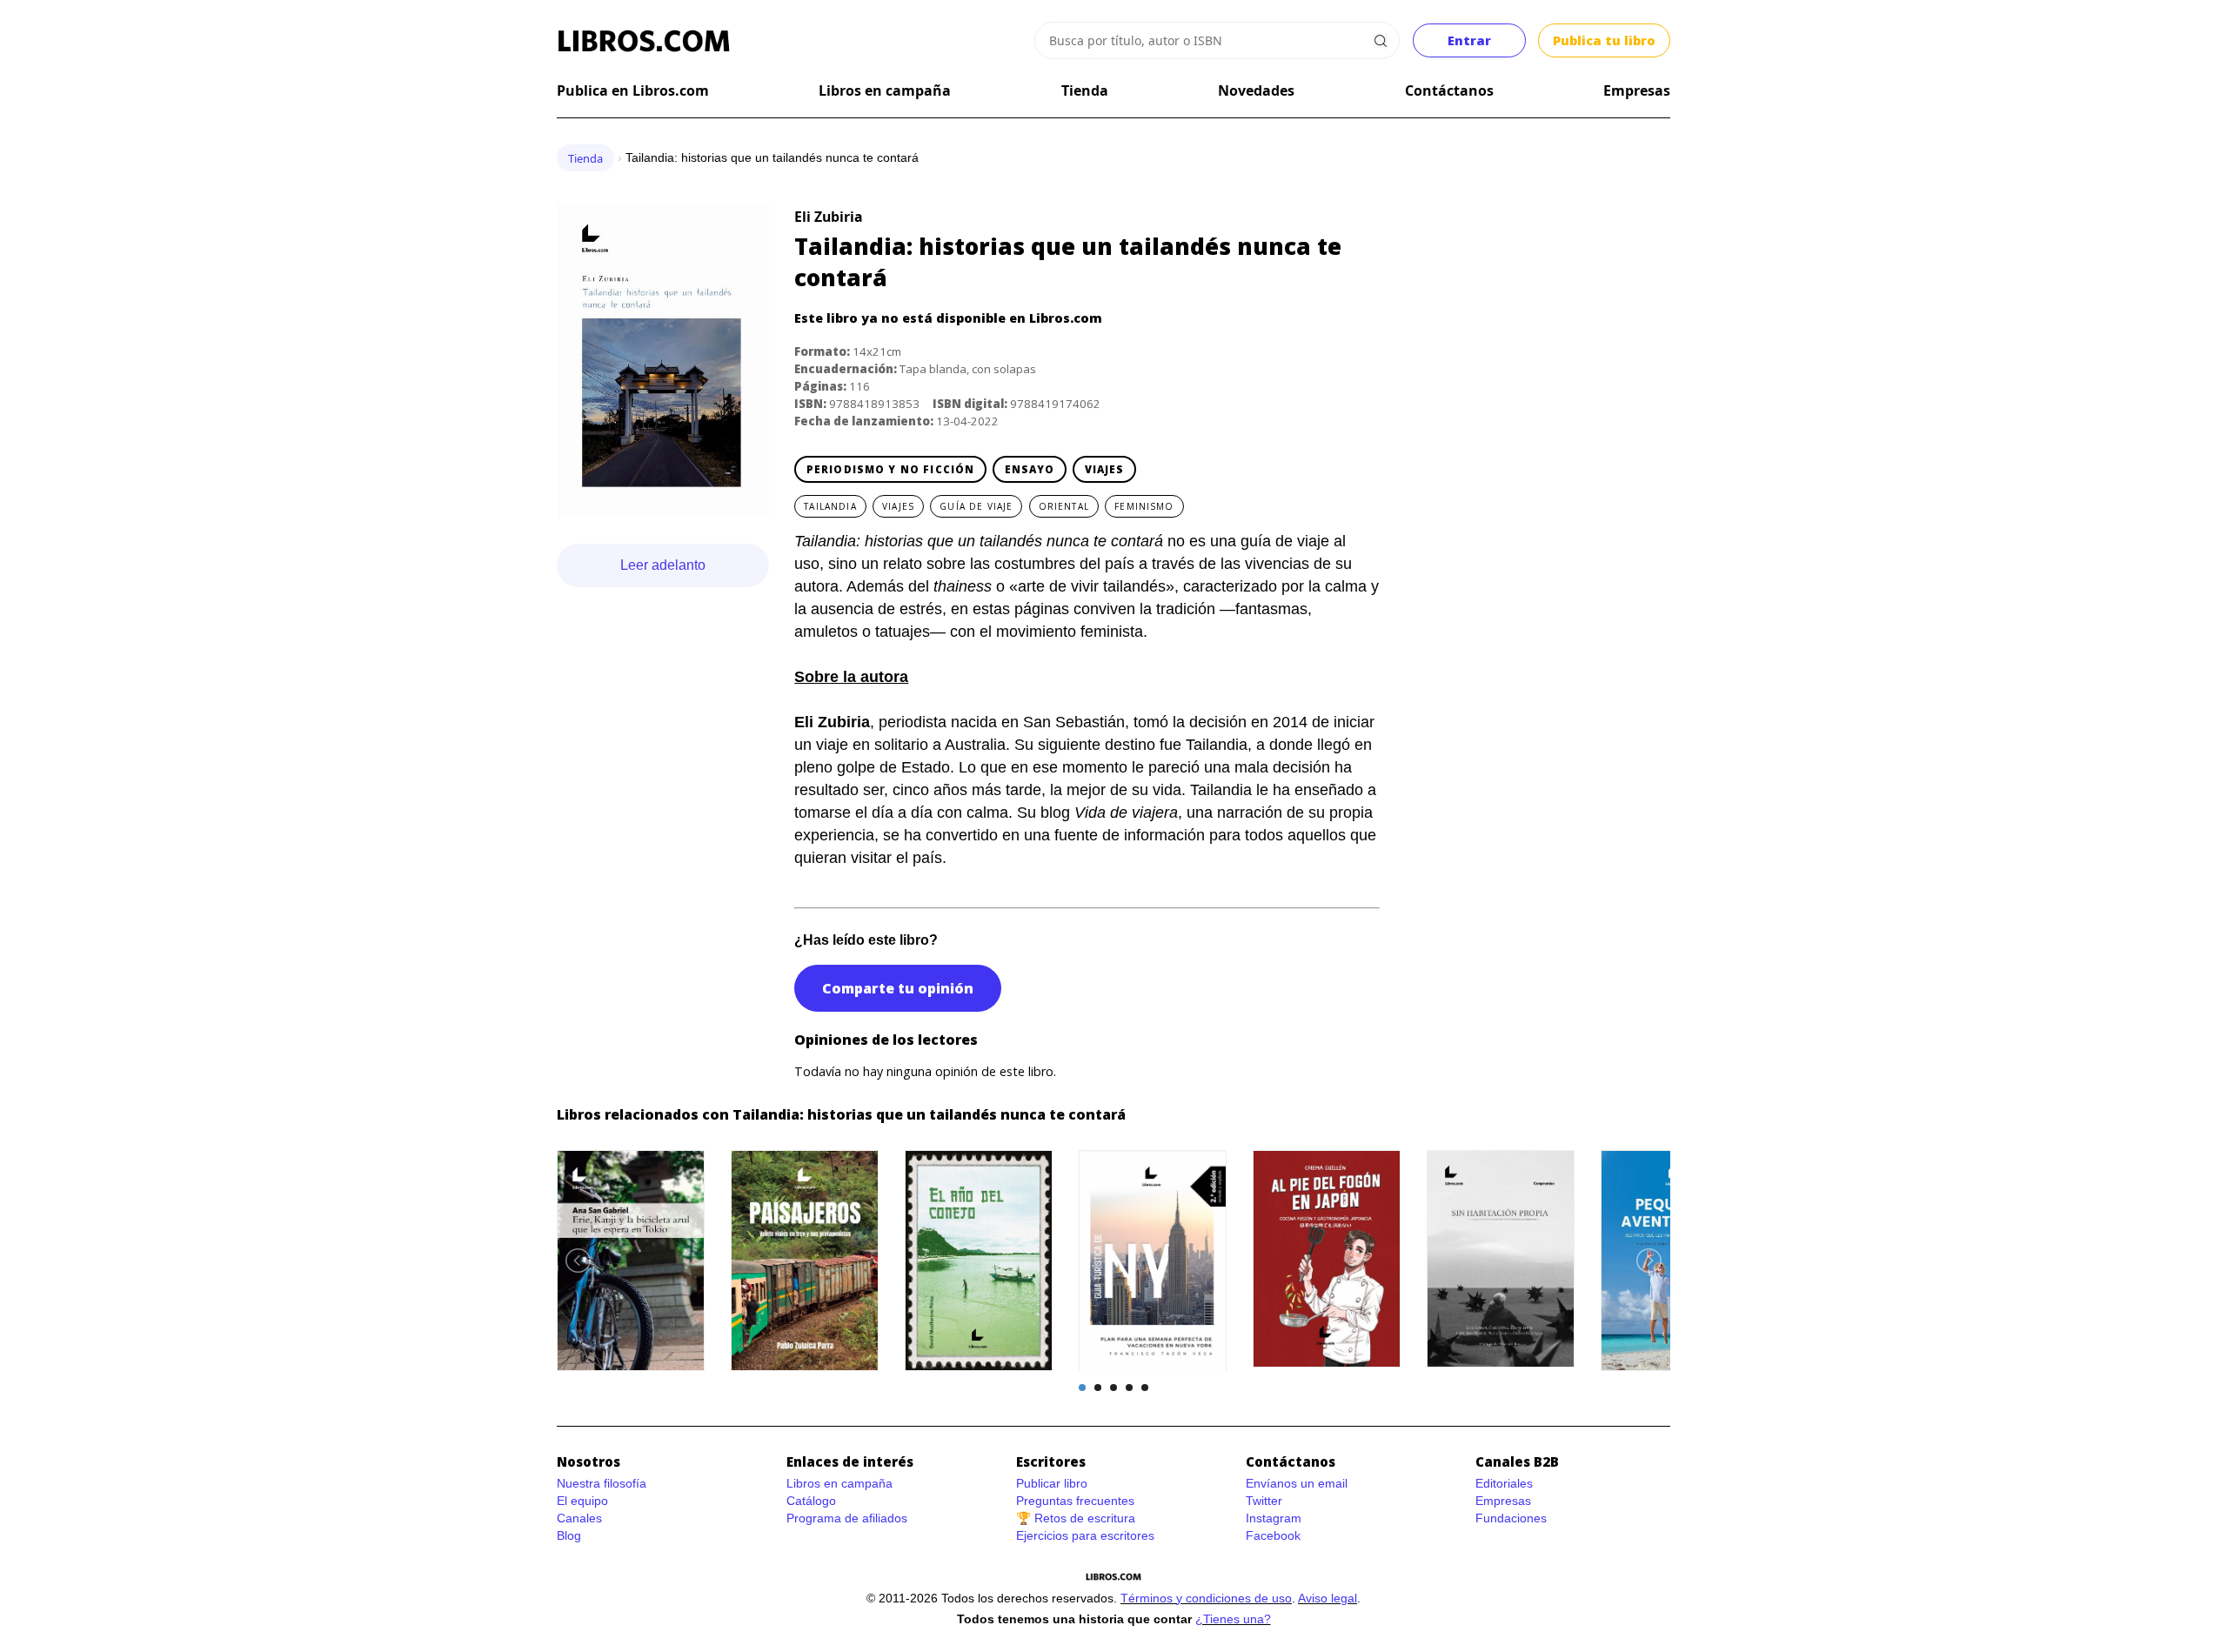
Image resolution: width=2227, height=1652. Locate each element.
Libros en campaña (885, 90)
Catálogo (811, 1501)
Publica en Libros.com (633, 90)
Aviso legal (1328, 1598)
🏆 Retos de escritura (1076, 1518)
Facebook (1273, 1535)
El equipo (582, 1501)
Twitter (1264, 1501)
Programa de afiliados (847, 1518)
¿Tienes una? (1233, 1619)
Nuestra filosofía (602, 1483)
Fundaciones (1511, 1518)
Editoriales (1504, 1483)
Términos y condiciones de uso (1206, 1598)
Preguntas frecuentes (1075, 1501)
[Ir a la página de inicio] (644, 41)
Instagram (1274, 1518)
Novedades (1256, 90)
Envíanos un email (1297, 1483)
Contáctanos (1449, 90)
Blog (569, 1535)
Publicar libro (1052, 1483)
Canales (579, 1518)
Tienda (1085, 90)
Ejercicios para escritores (1085, 1535)
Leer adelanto (663, 565)
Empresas (1637, 90)
